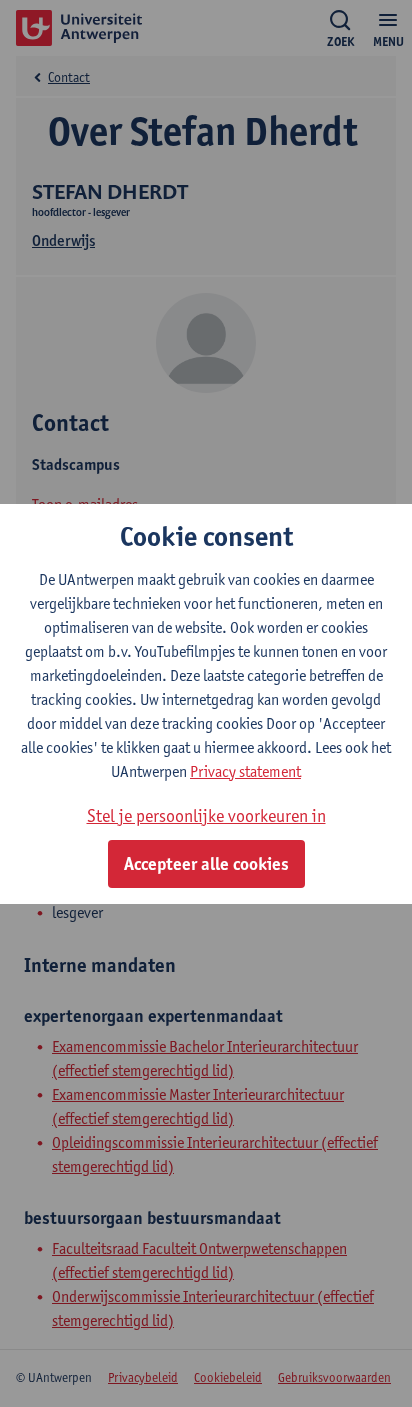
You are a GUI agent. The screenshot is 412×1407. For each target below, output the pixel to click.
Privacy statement (245, 771)
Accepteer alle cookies (206, 864)
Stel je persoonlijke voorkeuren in (206, 815)
